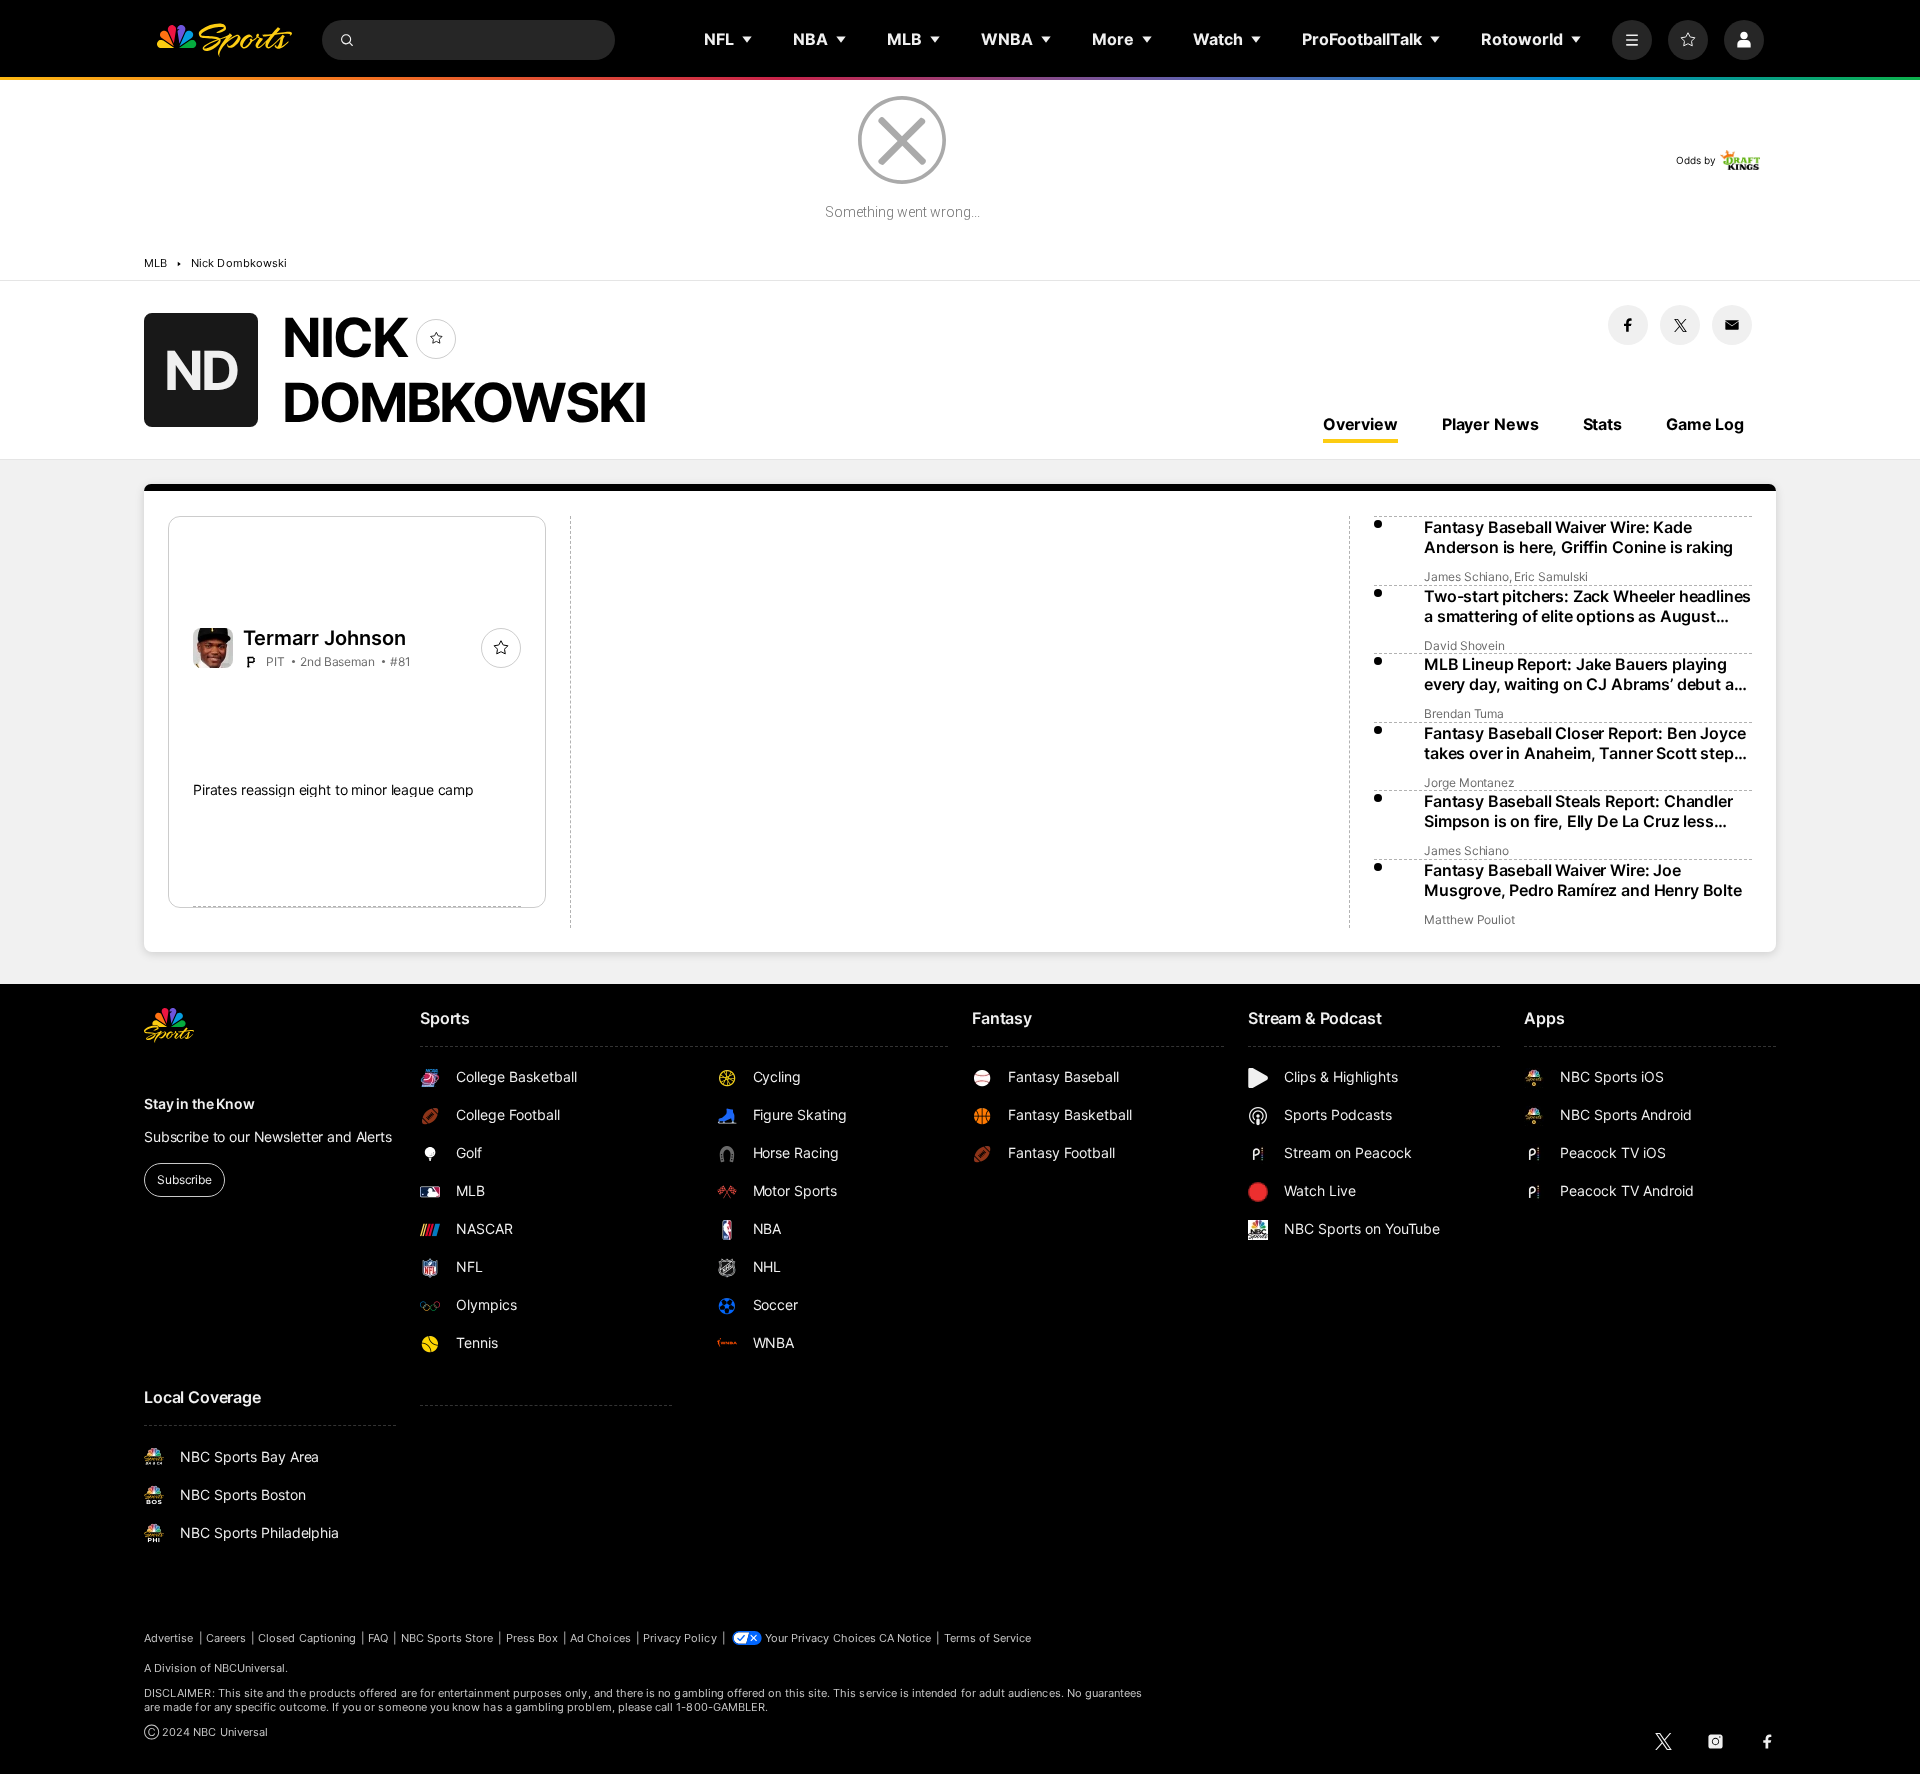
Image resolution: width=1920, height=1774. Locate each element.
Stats (1602, 424)
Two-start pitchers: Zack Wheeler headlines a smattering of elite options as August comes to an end (1587, 606)
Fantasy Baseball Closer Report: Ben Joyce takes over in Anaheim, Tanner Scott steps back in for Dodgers (1584, 743)
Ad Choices (600, 1638)
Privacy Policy (680, 1638)
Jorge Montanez (1469, 782)
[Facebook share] (1628, 325)
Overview (1360, 424)
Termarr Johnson (324, 638)
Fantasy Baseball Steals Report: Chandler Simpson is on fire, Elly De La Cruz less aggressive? (1578, 811)
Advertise (169, 1638)
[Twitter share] (1680, 325)
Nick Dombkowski (239, 263)
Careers (226, 1638)
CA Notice (905, 1638)
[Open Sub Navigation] (748, 39)
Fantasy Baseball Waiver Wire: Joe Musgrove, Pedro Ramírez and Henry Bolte (1583, 880)
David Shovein (1464, 645)
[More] (1632, 40)
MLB (155, 263)
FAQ (378, 1638)
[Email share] (1732, 325)
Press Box (532, 1638)
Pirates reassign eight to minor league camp (333, 789)
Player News (1490, 424)
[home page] (224, 40)
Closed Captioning (307, 1638)
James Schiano (1466, 576)
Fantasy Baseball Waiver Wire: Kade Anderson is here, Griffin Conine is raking (1578, 537)
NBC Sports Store (447, 1638)
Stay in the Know (199, 1103)
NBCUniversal (250, 1668)
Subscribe (184, 1179)
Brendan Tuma (1464, 713)
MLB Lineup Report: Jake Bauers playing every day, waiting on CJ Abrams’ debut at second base (1581, 674)
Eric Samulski (1551, 576)
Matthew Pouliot (1469, 919)
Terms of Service (988, 1638)
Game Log (1705, 424)
